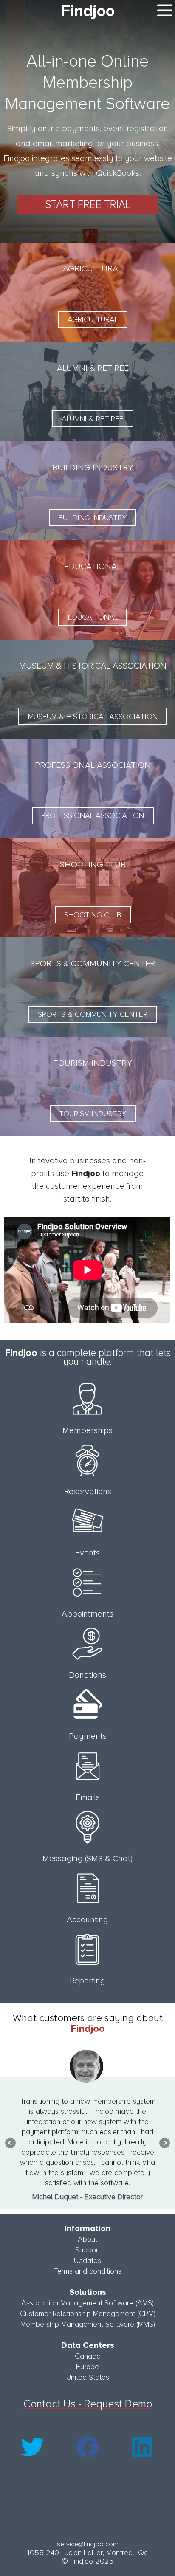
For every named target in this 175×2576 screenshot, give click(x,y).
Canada (88, 2356)
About (87, 2239)
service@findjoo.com (88, 2544)
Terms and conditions (87, 2271)
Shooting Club (93, 915)
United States (88, 2377)
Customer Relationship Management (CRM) (88, 2314)
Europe (87, 2367)
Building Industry (93, 518)
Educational (93, 617)
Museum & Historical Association (93, 717)
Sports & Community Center (93, 1014)
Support (88, 2250)
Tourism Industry (93, 1114)
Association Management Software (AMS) (87, 2303)
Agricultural (93, 319)
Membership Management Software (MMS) (88, 2324)
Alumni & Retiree (93, 419)
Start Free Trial (88, 205)
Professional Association (93, 815)
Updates (87, 2260)
